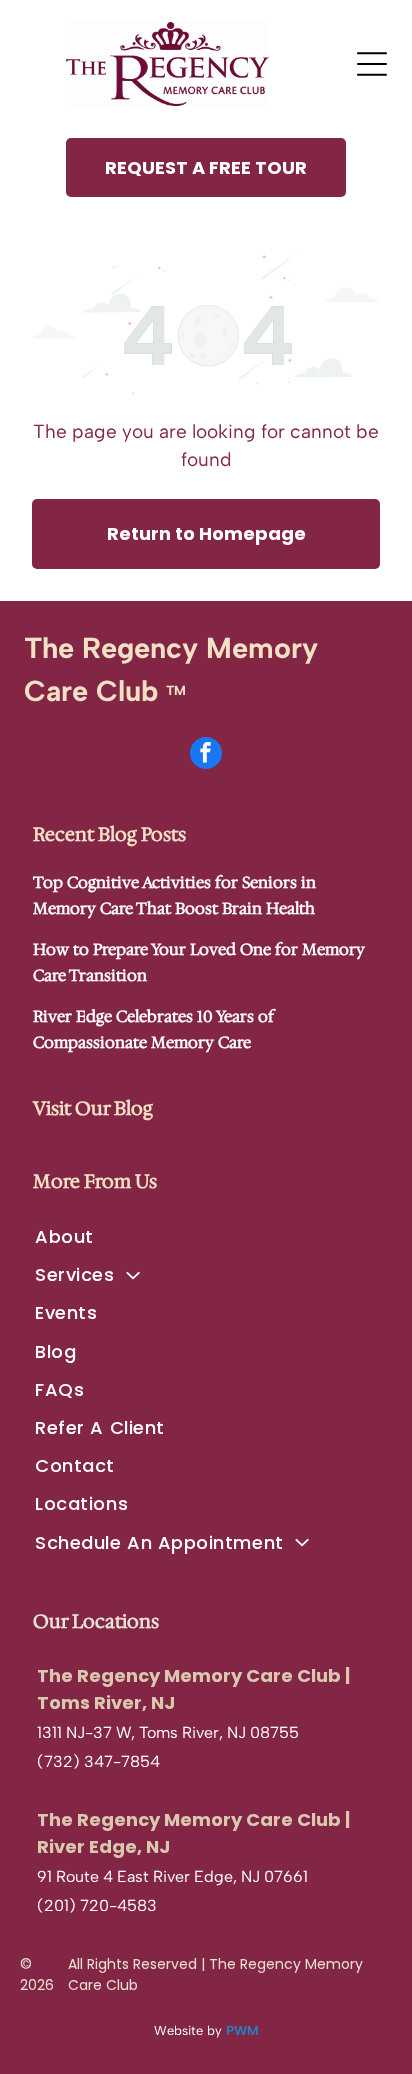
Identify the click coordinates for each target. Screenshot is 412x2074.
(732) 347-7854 (98, 1761)
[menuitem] (206, 1237)
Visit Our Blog (93, 1108)
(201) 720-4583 (97, 1905)
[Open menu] (372, 64)
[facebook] (206, 755)
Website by (188, 2030)
